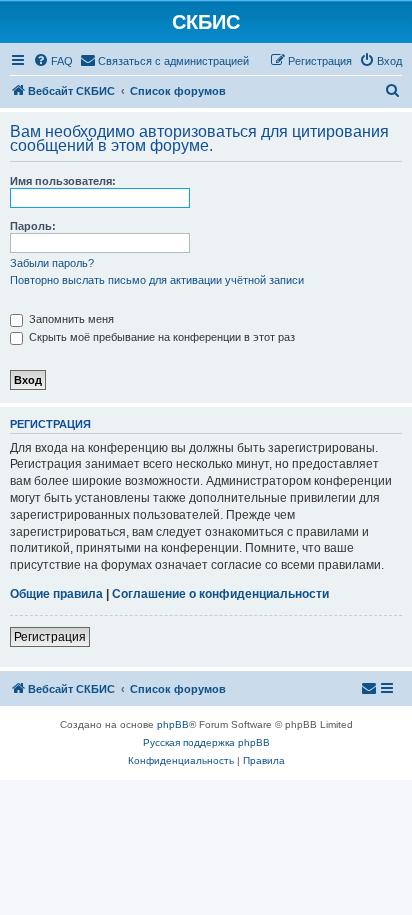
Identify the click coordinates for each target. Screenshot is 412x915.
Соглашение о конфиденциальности (220, 594)
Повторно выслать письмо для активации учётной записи (157, 280)
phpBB (173, 724)
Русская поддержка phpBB (206, 742)
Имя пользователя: (63, 181)
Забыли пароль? (52, 263)
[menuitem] (53, 61)
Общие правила (56, 594)
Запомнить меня (70, 319)
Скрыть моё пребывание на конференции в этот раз (160, 337)
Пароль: (33, 226)
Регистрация (50, 637)
